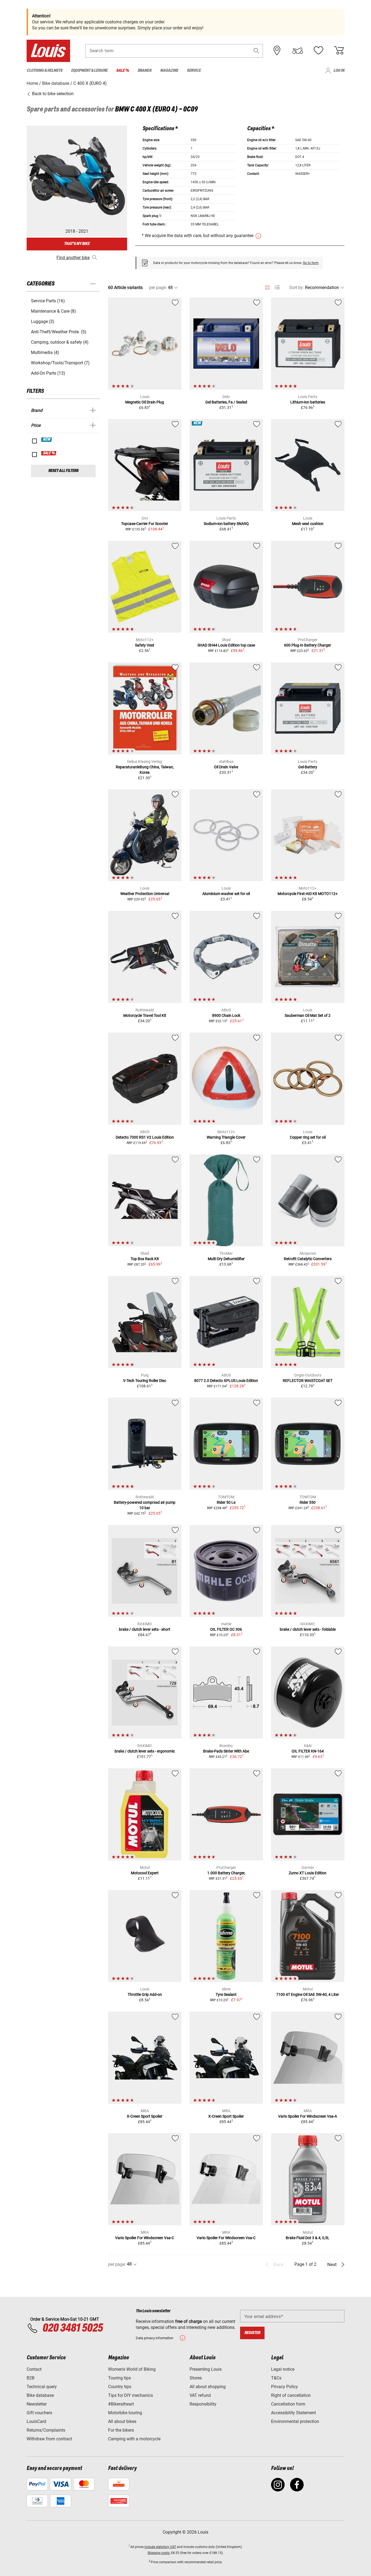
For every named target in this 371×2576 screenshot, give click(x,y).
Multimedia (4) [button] (45, 352)
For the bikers (121, 2430)
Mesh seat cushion (308, 524)
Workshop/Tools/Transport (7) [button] (60, 363)
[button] (256, 51)
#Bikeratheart (121, 2404)
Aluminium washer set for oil (226, 894)
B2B (31, 2378)
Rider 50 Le (226, 1502)
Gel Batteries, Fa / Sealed (226, 402)
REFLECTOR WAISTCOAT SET (308, 1381)
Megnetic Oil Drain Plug (145, 402)
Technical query (42, 2387)
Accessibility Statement (293, 2413)
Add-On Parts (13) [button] (48, 373)
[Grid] (267, 287)
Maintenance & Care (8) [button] (54, 311)
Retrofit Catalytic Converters (308, 1259)
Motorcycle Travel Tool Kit (145, 1015)
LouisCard (36, 2421)
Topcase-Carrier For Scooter (145, 524)
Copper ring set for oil (308, 1137)
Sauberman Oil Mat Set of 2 (308, 1015)
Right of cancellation (291, 2395)
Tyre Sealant (226, 1994)
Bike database (40, 2395)
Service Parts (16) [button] (48, 301)
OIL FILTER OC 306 (226, 1629)
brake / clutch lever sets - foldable (308, 1629)
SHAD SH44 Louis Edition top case (226, 645)
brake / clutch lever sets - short (145, 1629)
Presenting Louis (206, 2369)
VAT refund (200, 2395)
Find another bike (73, 258)
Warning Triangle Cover (226, 1137)
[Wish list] (318, 51)
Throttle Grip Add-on (145, 1994)
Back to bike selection (52, 94)
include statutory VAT (160, 2547)
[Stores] (277, 51)
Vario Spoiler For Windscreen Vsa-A (308, 2116)
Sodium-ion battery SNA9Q (226, 524)
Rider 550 (308, 1502)
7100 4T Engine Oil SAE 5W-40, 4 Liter (308, 1994)
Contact (34, 2369)
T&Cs (276, 2378)
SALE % (49, 453)
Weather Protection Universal (145, 894)
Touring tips (120, 2378)
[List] (277, 288)
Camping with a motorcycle (134, 2439)
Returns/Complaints (46, 2430)
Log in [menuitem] (339, 71)
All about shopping (208, 2387)
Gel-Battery (308, 767)
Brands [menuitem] (145, 71)
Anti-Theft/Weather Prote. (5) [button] (59, 332)
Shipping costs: (159, 2553)
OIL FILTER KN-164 (308, 1751)
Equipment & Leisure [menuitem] (89, 71)
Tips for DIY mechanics (131, 2395)
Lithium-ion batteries (308, 402)
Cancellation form (288, 2404)
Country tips (120, 2387)
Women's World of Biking (132, 2369)
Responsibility (203, 2404)
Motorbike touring (125, 2413)
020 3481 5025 (72, 2328)
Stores (196, 2378)
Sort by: (297, 288)
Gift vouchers (39, 2413)
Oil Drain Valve (226, 767)
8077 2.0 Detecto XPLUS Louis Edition (226, 1381)
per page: (158, 288)
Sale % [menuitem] (123, 71)
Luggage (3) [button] (43, 321)
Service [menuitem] (194, 71)
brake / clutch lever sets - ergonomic (145, 1751)
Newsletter (37, 2404)
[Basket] (339, 51)
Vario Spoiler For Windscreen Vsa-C (145, 2238)
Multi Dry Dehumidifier (226, 1259)
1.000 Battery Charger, (226, 1873)
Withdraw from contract (49, 2439)
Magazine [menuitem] (169, 71)
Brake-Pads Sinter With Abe (226, 1751)
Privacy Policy (284, 2387)
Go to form (311, 263)
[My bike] (298, 51)
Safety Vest (145, 645)
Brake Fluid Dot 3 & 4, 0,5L (308, 2238)
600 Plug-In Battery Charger (308, 645)
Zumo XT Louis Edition (308, 1873)
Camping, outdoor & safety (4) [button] (60, 342)
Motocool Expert (145, 1873)
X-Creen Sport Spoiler (145, 2116)
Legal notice (283, 2369)
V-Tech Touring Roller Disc (145, 1381)
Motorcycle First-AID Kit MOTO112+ (308, 894)
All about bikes (122, 2421)
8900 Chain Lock (226, 1015)
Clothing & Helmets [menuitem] (45, 71)
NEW (47, 440)
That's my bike (77, 244)
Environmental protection (295, 2421)
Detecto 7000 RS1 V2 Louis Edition (145, 1137)
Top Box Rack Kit (145, 1259)
